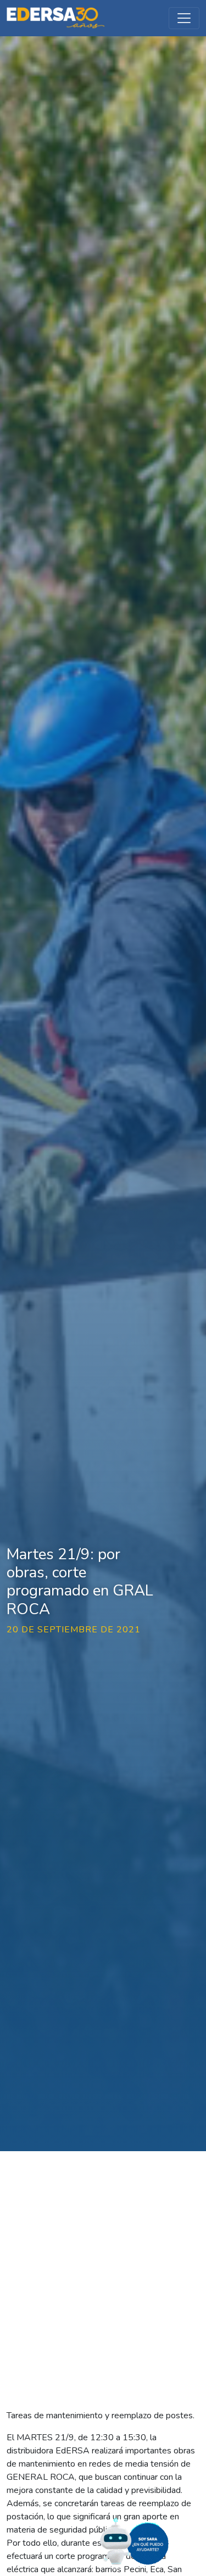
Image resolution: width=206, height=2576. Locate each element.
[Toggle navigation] (184, 18)
